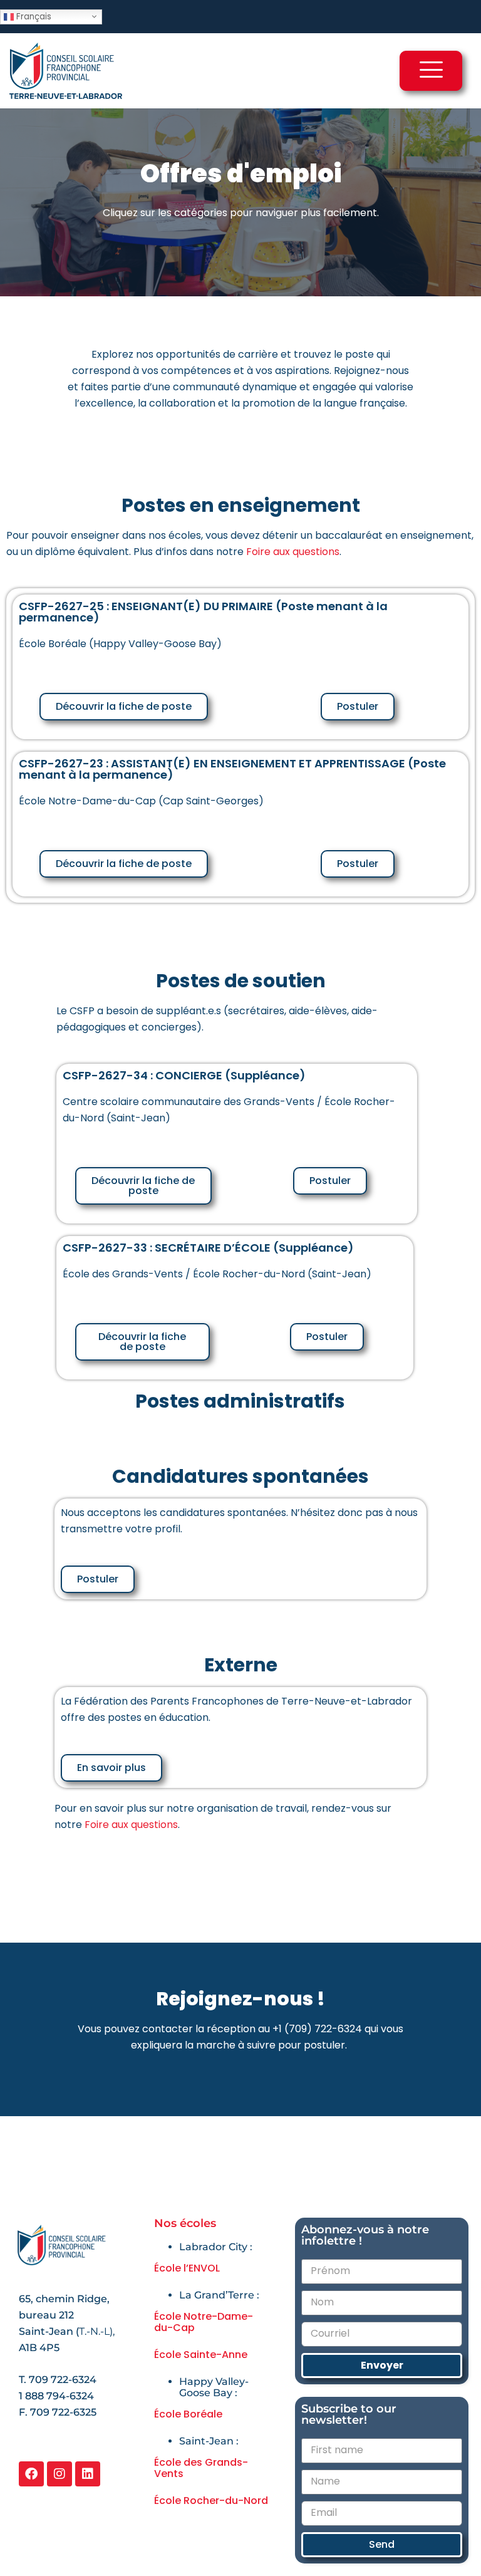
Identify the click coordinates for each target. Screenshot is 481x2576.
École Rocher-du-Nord (211, 2501)
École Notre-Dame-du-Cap (204, 2322)
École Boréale (188, 2414)
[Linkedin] (88, 2474)
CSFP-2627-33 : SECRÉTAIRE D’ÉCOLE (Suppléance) (208, 1248)
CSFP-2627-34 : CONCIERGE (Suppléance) (184, 1075)
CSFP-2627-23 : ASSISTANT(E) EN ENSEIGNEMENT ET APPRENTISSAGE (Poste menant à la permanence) (232, 769)
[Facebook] (31, 2474)
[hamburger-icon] (431, 71)
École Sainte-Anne (201, 2355)
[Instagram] (59, 2474)
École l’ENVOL (187, 2268)
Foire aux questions (293, 552)
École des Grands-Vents (201, 2468)
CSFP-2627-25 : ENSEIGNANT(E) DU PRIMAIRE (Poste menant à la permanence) (203, 612)
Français (33, 16)
